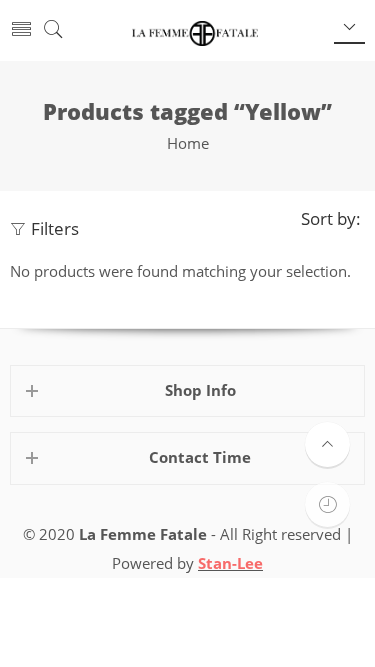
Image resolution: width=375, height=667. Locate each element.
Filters (55, 228)
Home (188, 143)
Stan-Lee (230, 563)
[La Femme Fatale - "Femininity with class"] (194, 31)
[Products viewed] (327, 504)
